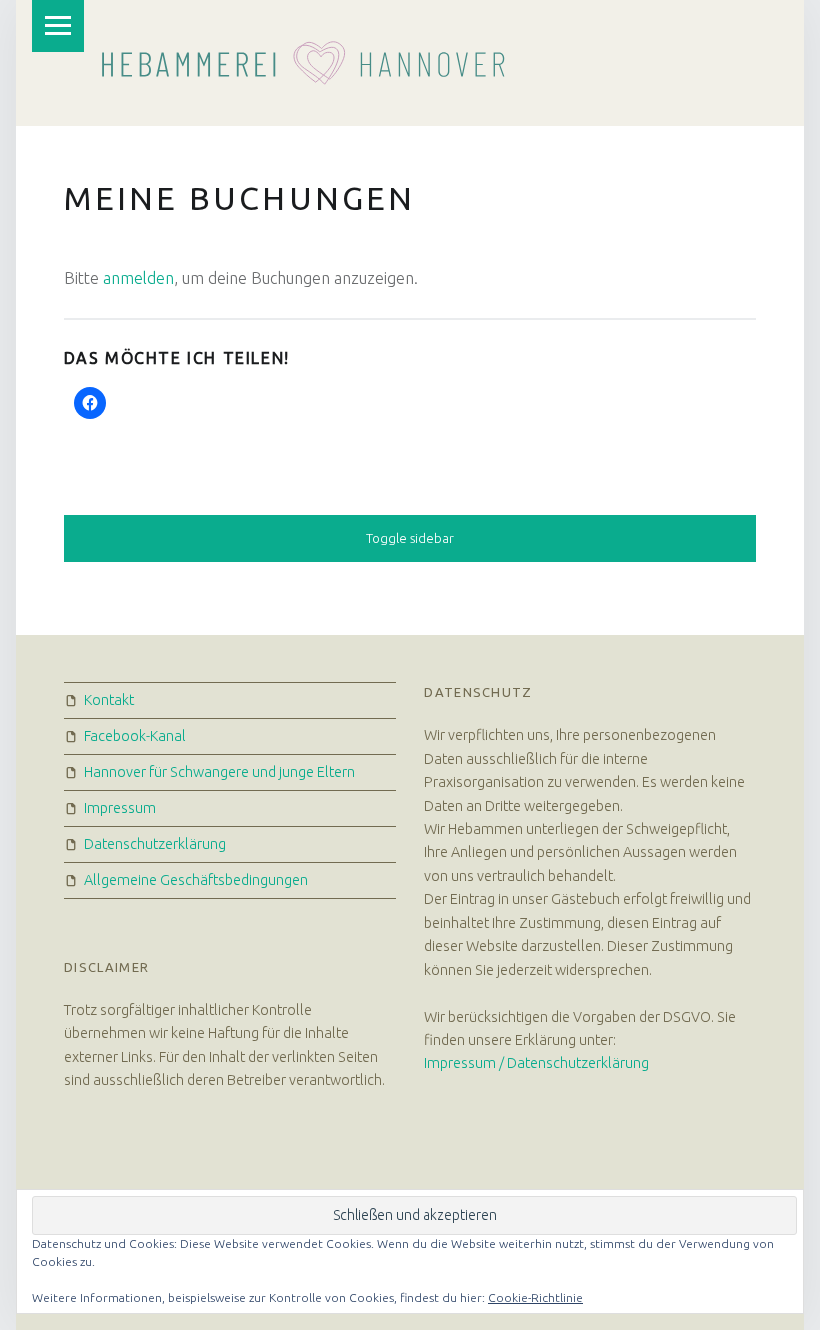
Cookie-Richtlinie (535, 1297)
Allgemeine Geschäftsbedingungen (196, 880)
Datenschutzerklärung (155, 844)
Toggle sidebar (410, 538)
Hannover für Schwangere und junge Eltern (219, 772)
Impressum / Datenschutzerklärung (536, 1063)
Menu (58, 26)
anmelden (138, 278)
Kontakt (109, 700)
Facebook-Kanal (135, 736)
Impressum (120, 808)
